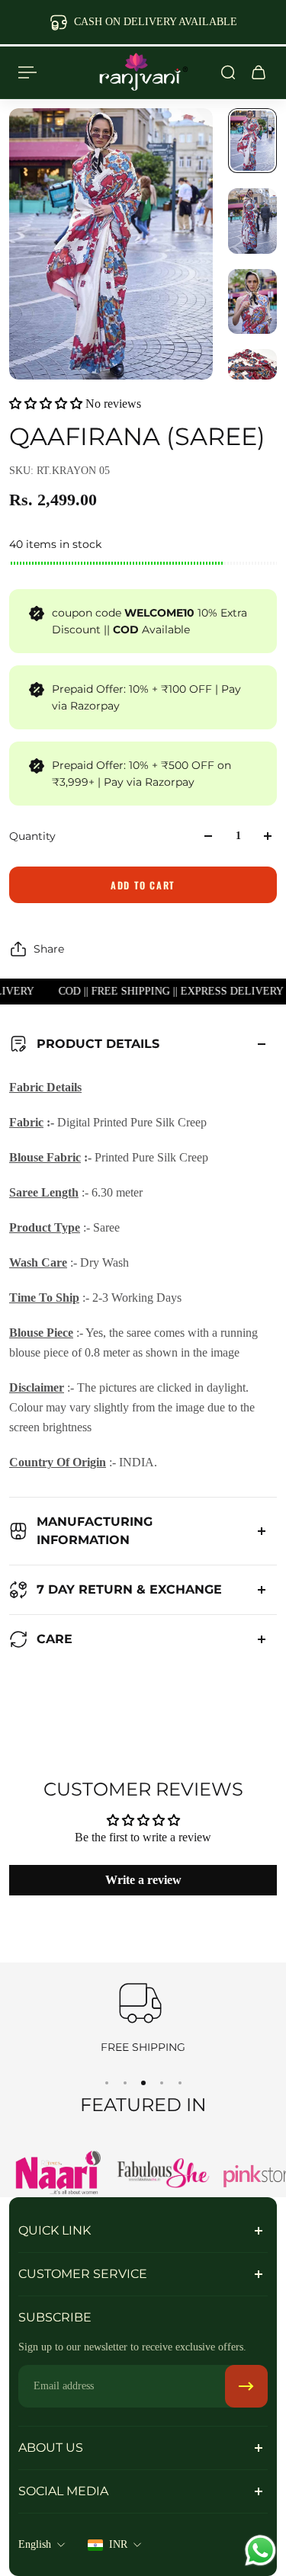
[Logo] (143, 72)
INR (118, 2544)
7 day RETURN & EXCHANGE (129, 1589)
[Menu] (27, 72)
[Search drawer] (228, 72)
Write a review (143, 1880)
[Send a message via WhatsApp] (260, 2550)
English (35, 2544)
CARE (55, 1639)
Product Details (98, 1044)
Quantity (32, 836)
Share (49, 949)
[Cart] (259, 72)
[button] (46, 404)
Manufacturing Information (95, 1531)
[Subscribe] (246, 2386)
